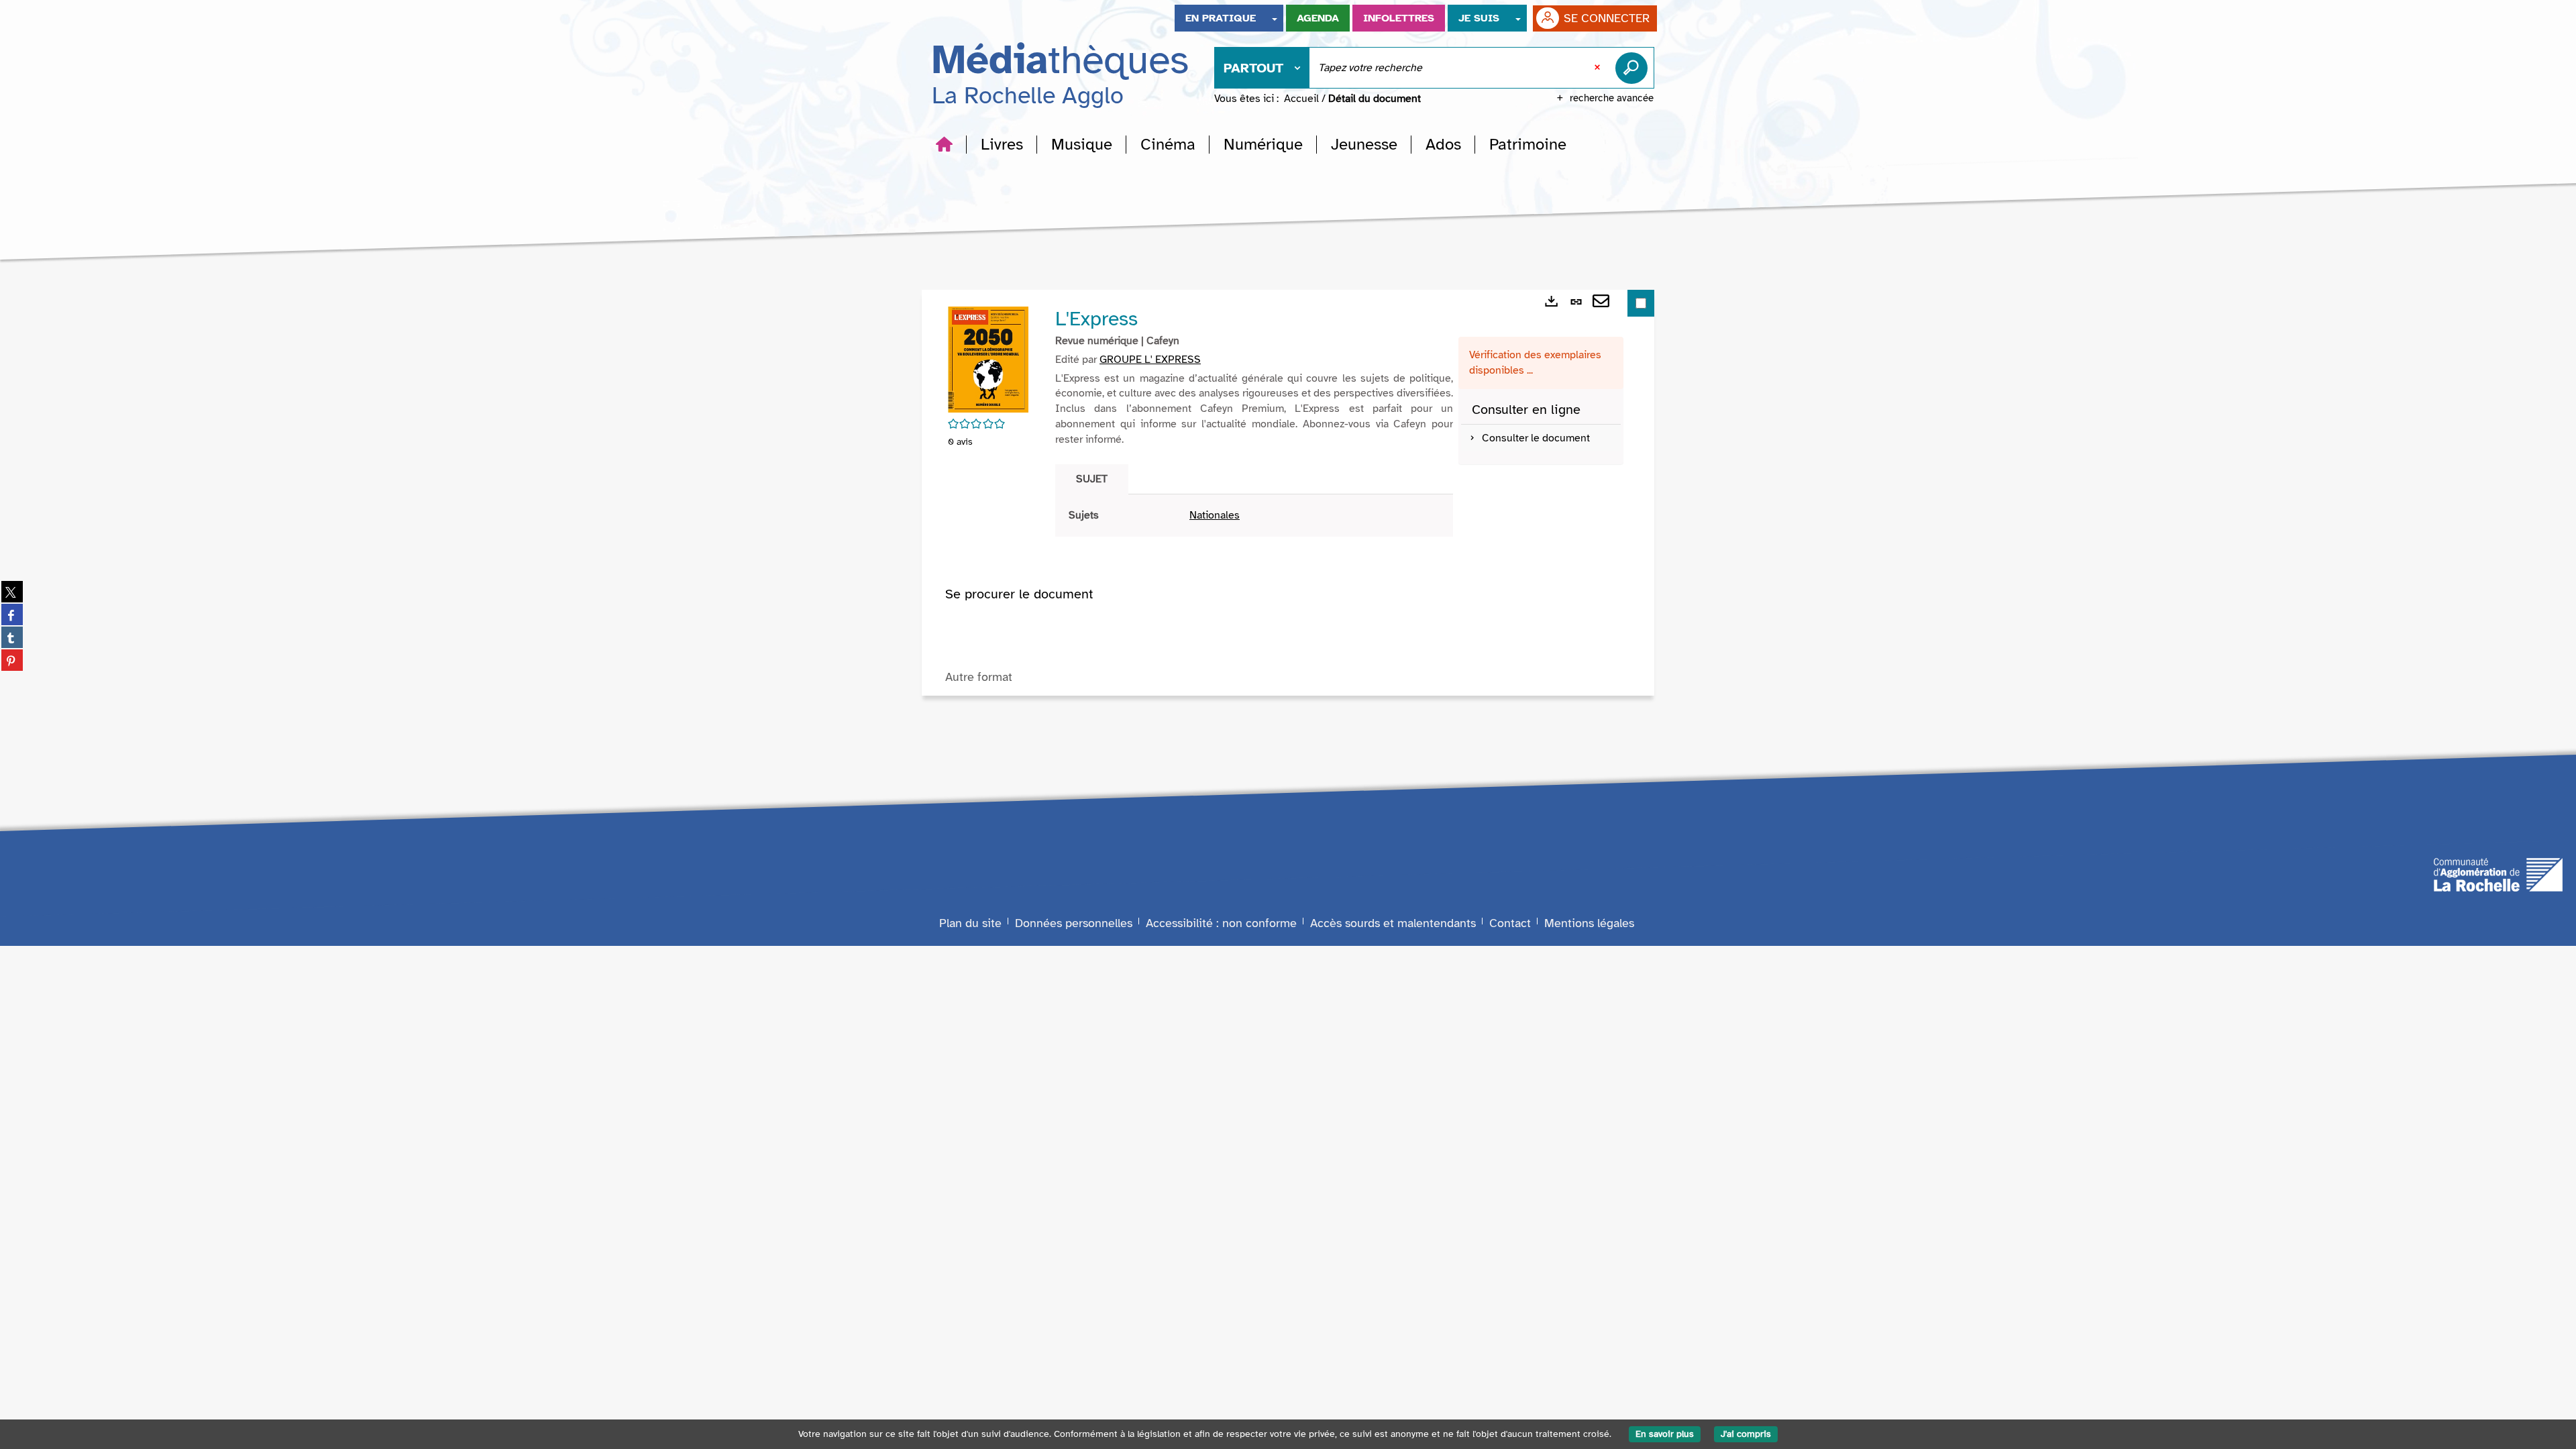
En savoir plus (1665, 1434)
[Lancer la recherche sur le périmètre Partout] (1634, 68)
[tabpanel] (1254, 516)
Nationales (1215, 515)
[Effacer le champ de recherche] (1599, 68)
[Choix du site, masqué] (1275, 18)
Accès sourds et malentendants (1393, 923)
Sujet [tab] (1092, 479)
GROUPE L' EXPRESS (1150, 360)
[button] (1002, 144)
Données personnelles (1074, 923)
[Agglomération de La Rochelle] (2498, 873)
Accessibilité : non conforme (1221, 923)
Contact (1510, 923)
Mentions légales (1589, 923)
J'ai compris (1746, 1434)
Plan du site (970, 923)
